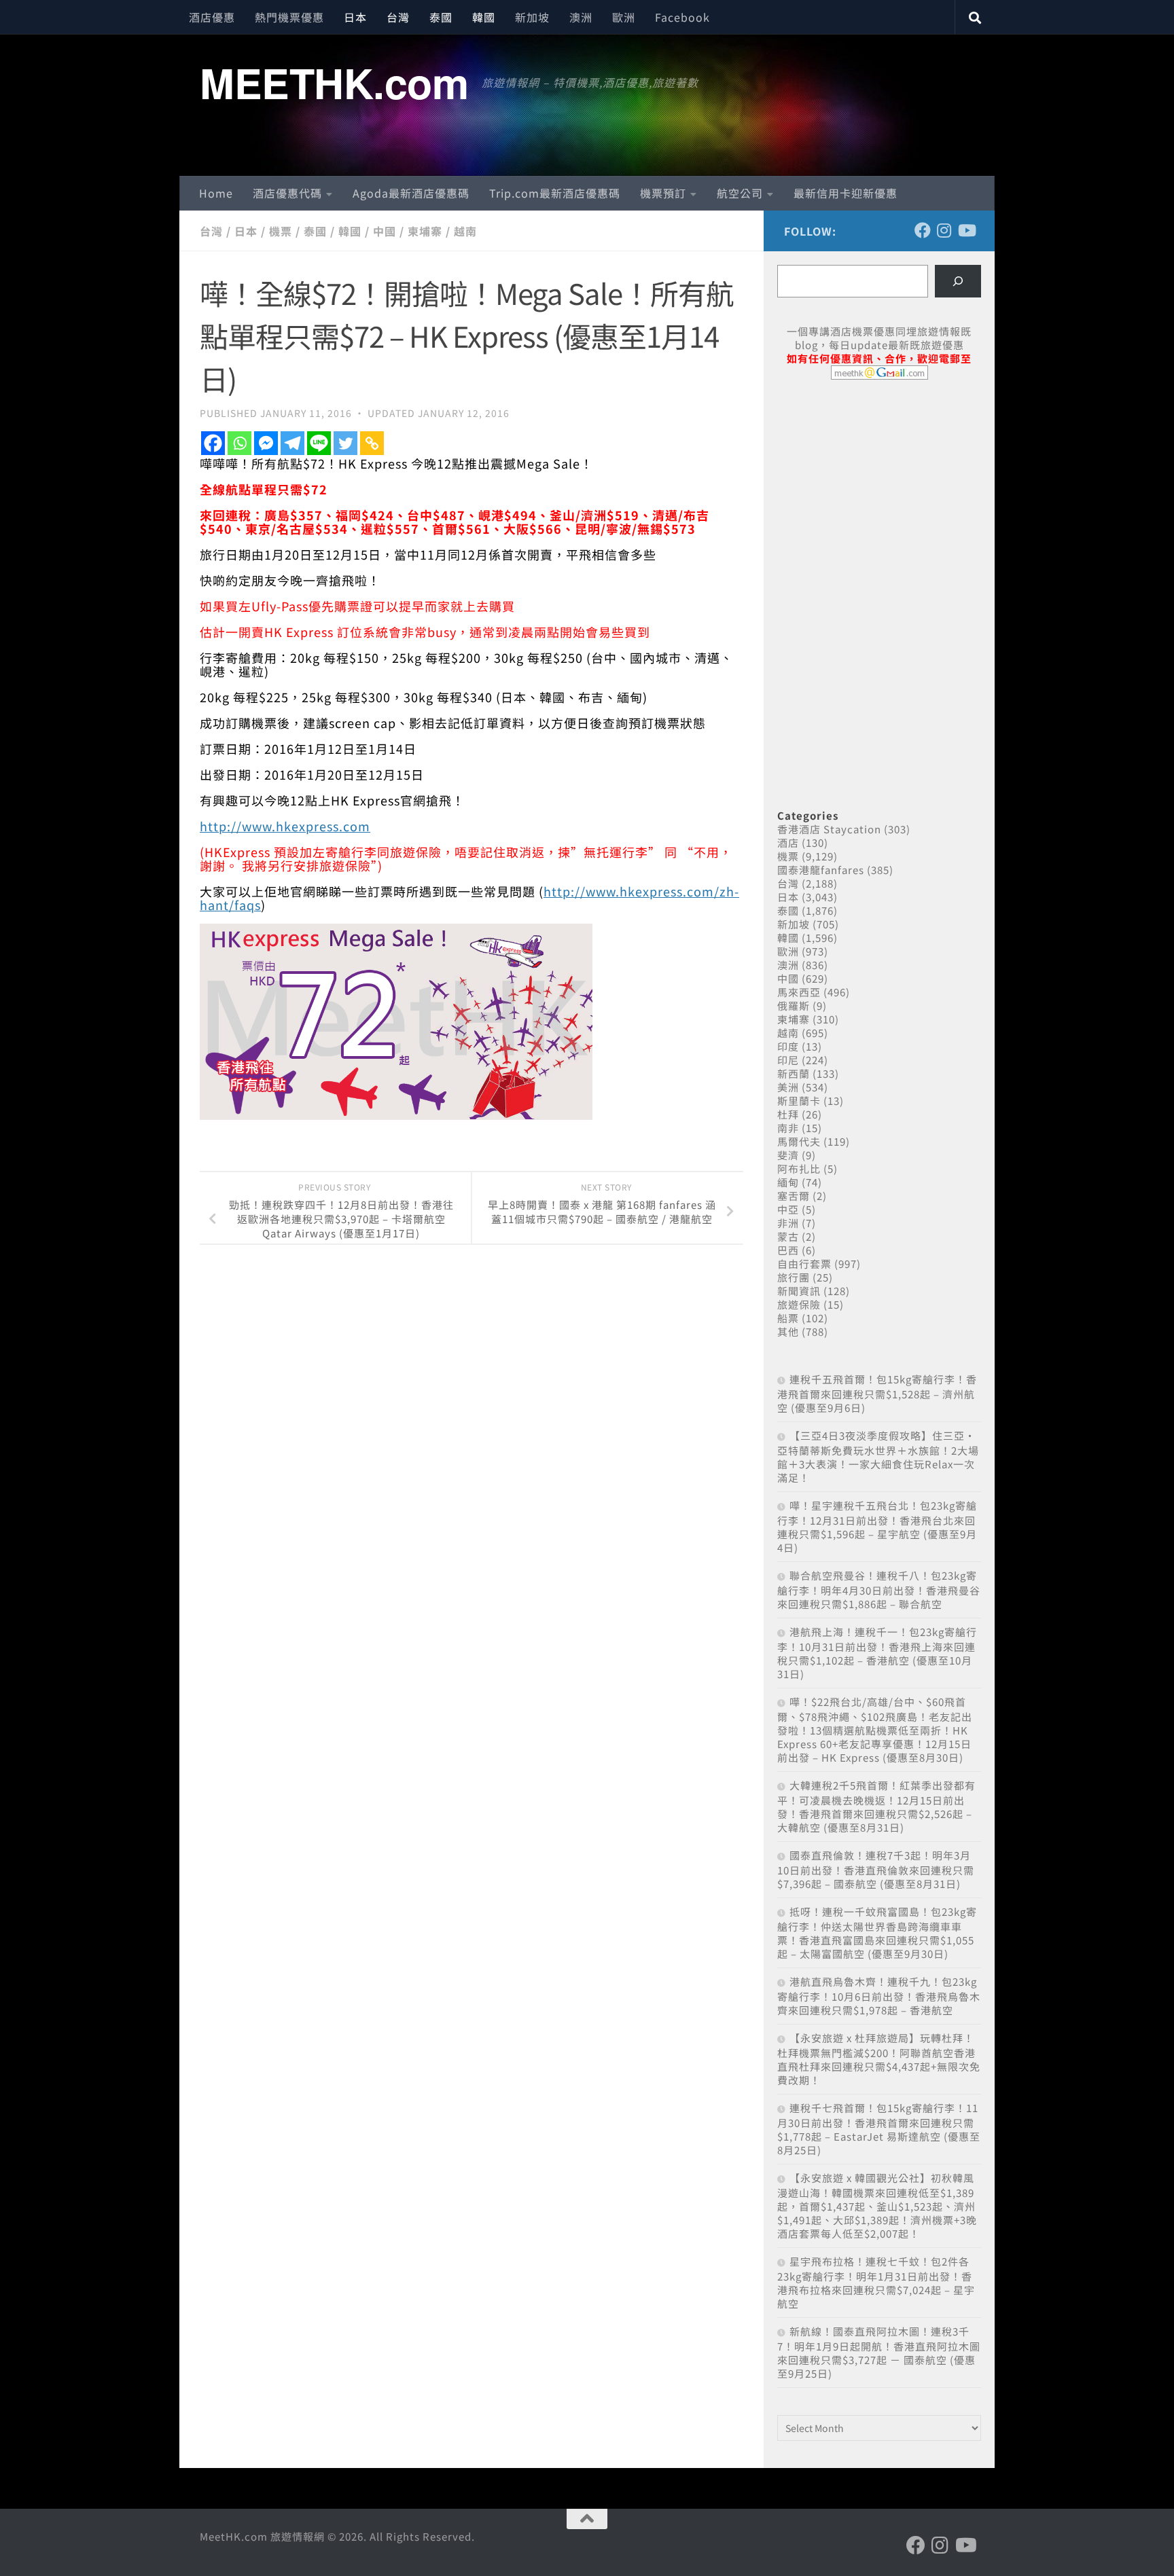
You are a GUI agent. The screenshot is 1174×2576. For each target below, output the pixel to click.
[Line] (319, 443)
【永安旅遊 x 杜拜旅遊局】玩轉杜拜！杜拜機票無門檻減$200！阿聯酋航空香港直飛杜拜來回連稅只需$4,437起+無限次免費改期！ (879, 2059)
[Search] (958, 281)
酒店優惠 (212, 17)
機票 (281, 231)
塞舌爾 (794, 1196)
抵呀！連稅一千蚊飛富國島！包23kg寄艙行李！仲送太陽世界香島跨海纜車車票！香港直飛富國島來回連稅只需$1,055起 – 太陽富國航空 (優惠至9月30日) (877, 1933)
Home (216, 193)
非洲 (788, 1223)
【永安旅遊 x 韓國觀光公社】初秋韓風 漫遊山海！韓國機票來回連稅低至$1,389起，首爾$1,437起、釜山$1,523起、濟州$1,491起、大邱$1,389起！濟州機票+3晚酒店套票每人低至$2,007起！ (877, 2206)
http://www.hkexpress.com (285, 826)
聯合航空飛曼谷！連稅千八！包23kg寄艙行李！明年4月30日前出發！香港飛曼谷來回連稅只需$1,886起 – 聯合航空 (879, 1590)
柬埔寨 (425, 231)
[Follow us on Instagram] (944, 230)
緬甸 (788, 1182)
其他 (788, 1331)
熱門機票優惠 (289, 17)
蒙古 (788, 1236)
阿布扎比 (799, 1168)
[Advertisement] (879, 494)
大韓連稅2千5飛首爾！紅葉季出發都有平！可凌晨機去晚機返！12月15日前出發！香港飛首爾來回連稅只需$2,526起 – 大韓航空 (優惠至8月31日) (876, 1806)
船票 (788, 1318)
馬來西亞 (799, 992)
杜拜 (788, 1114)
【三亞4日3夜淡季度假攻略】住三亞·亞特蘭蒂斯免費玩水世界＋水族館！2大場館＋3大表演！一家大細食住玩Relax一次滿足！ (878, 1456)
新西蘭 (794, 1073)
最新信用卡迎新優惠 (846, 193)
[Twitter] (345, 443)
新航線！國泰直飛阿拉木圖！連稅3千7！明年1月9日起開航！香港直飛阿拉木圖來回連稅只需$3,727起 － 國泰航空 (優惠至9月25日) (879, 2352)
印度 (788, 1046)
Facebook (682, 17)
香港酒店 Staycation (829, 829)
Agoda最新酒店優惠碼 (411, 193)
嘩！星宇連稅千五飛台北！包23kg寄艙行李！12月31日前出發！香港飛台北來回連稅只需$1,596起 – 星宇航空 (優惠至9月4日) (877, 1526)
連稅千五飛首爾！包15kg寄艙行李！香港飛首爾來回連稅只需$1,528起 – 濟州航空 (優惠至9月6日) (877, 1393)
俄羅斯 (794, 1005)
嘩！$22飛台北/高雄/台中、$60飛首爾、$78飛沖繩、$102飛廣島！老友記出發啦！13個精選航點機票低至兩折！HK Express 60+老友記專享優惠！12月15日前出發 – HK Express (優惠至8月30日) (875, 1729)
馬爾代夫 (799, 1141)
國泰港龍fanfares (821, 870)
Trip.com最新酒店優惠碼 (555, 193)
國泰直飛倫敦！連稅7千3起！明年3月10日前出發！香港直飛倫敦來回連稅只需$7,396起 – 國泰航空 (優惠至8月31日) (876, 1869)
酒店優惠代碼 (287, 193)
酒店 (788, 842)
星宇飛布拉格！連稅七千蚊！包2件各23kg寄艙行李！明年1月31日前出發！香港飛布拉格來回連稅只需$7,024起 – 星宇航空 (876, 2282)
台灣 (398, 17)
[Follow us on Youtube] (966, 230)
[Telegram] (292, 443)
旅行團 (794, 1277)
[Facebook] (213, 443)
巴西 (788, 1250)
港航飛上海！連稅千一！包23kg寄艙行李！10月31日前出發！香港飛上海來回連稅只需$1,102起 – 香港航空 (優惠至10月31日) (877, 1653)
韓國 (484, 17)
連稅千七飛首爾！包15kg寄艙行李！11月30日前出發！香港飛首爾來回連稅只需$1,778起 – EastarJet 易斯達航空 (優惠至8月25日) (879, 2129)
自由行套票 (804, 1264)
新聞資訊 (799, 1291)
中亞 (788, 1209)
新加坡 (532, 17)
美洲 (788, 1087)
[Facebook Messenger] (266, 443)
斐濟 (788, 1155)
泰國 (441, 17)
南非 (788, 1128)
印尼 (788, 1060)
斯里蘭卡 (799, 1101)
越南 (465, 231)
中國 (385, 231)
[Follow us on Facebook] (923, 230)
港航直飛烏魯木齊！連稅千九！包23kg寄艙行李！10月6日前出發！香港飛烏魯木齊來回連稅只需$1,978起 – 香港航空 (879, 1996)
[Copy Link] (372, 443)
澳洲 (581, 17)
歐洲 (624, 17)
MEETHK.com (334, 82)
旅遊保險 (799, 1304)
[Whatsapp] (239, 443)
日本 (355, 17)
